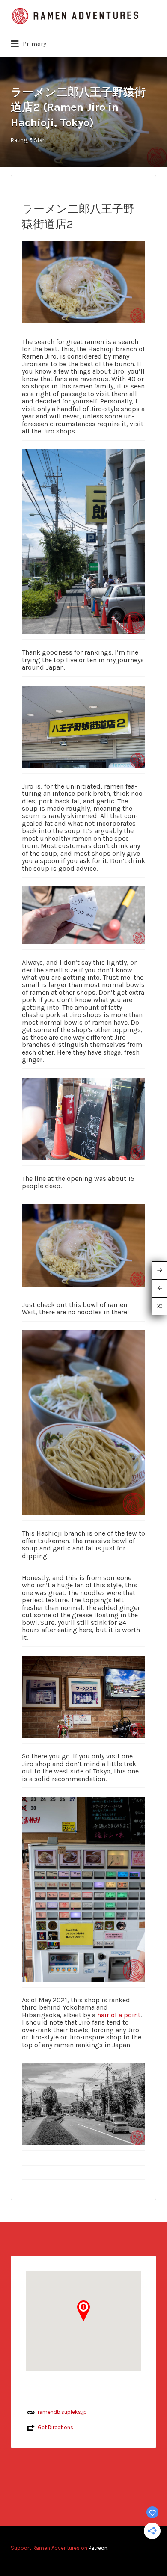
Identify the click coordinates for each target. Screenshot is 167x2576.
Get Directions (55, 2427)
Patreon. (98, 2548)
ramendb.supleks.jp (62, 2412)
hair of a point (119, 2015)
